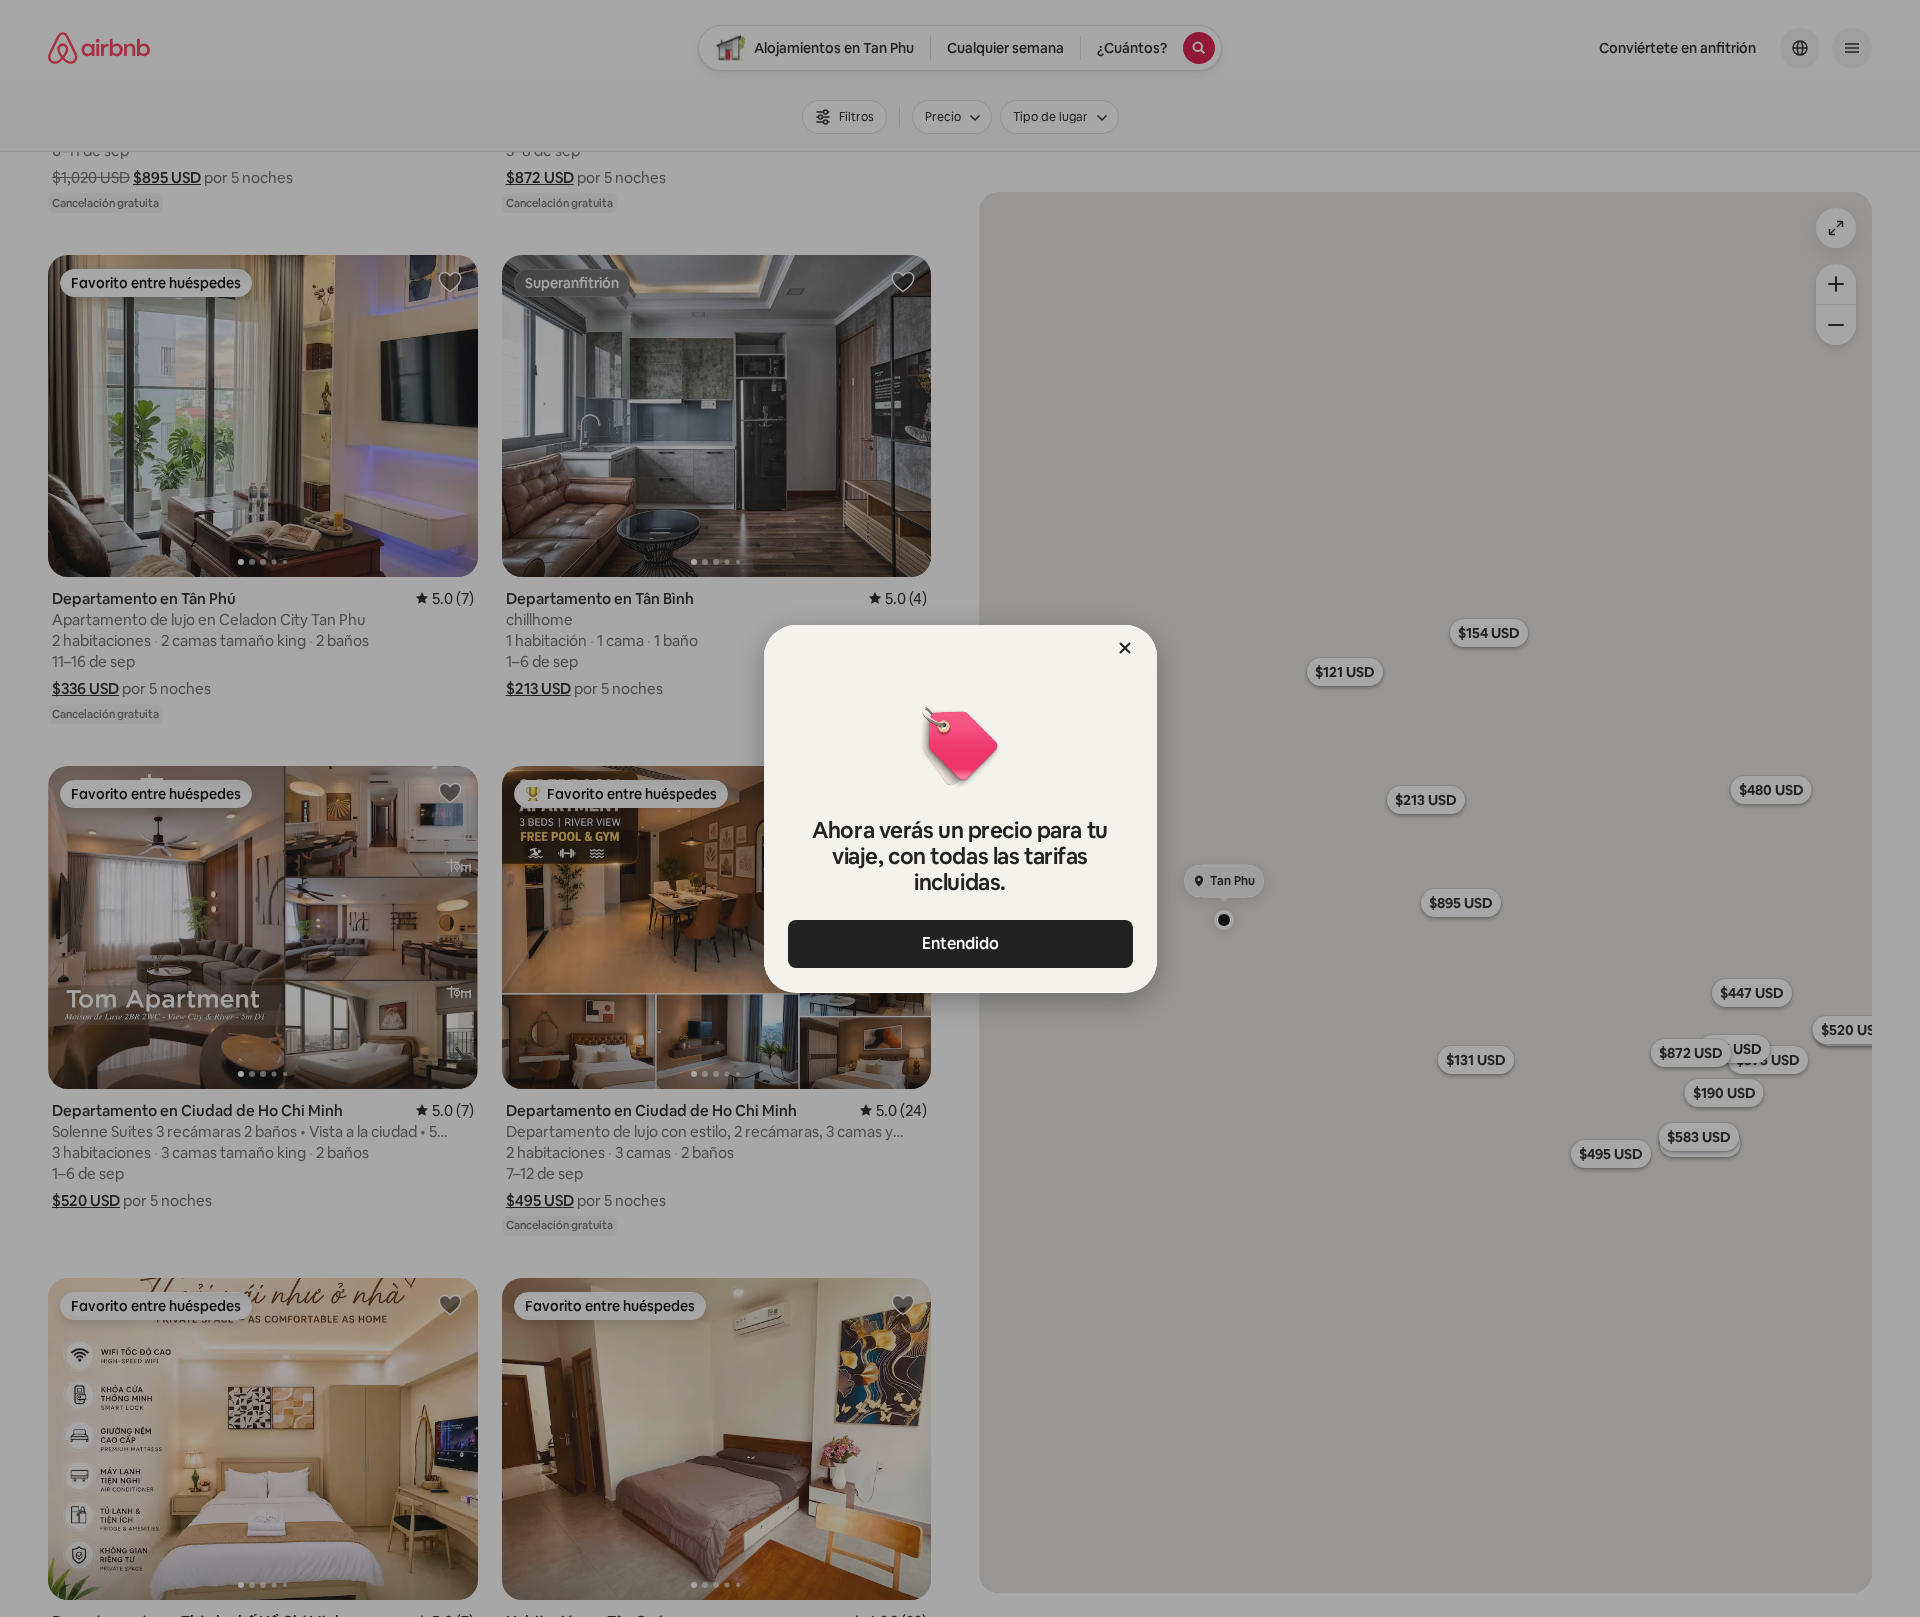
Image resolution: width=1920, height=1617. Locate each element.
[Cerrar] (1125, 648)
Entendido (960, 943)
